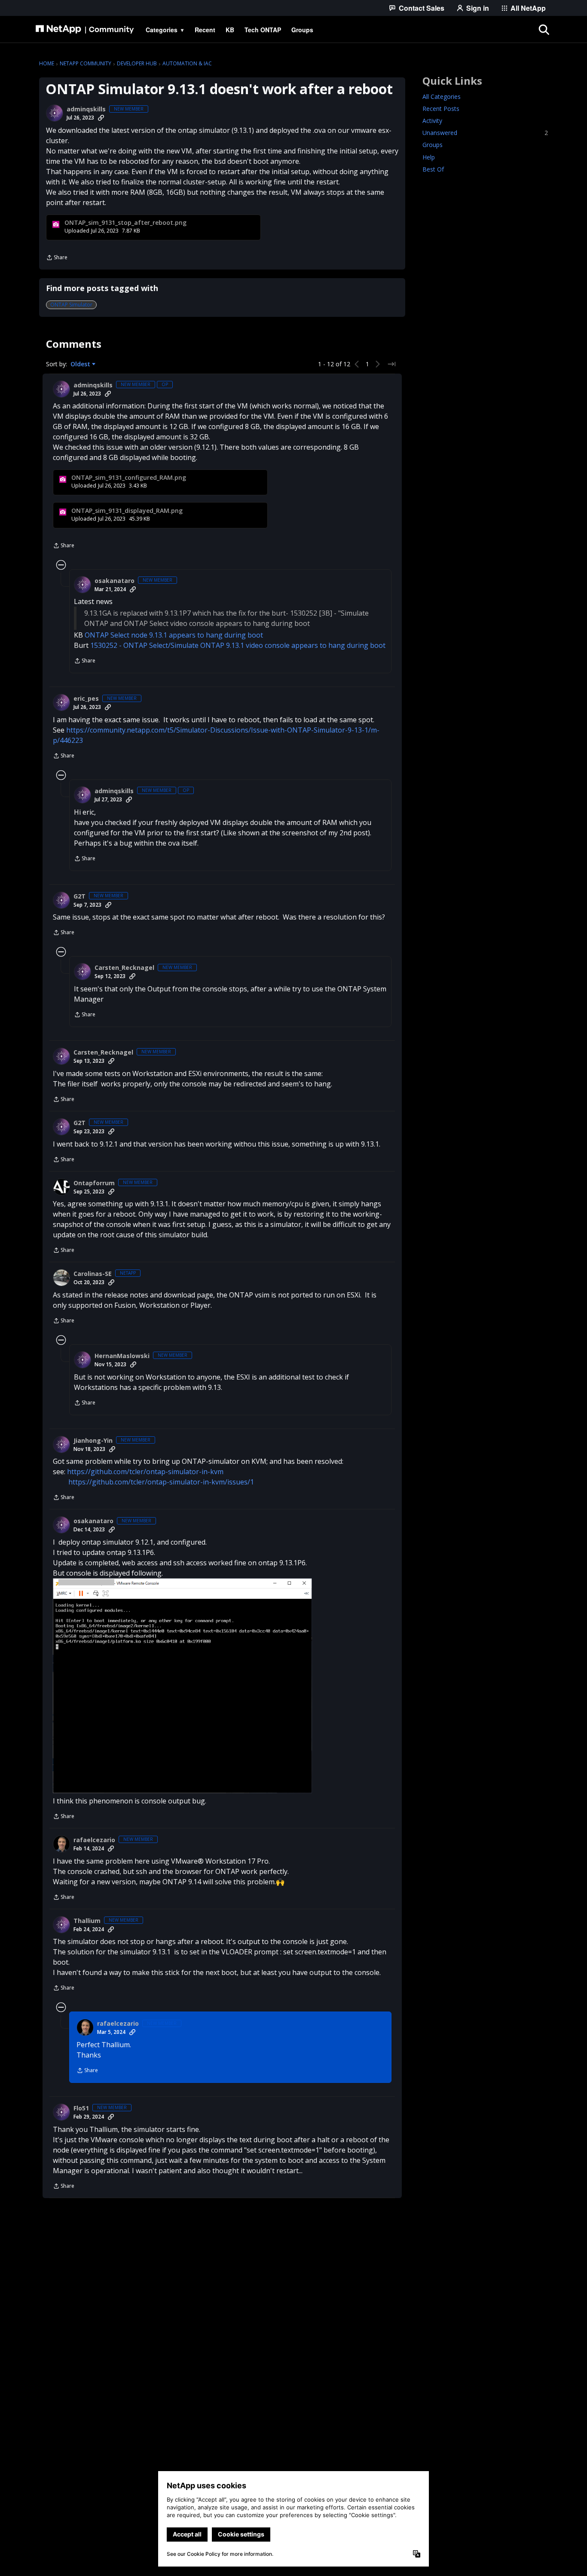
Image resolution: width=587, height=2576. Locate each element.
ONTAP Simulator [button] (71, 305)
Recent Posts (441, 109)
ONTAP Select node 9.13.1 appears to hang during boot (174, 635)
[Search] (544, 30)
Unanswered (485, 133)
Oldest (81, 364)
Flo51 (81, 2108)
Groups (433, 145)
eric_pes (86, 699)
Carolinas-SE (93, 1274)
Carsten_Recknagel (124, 968)
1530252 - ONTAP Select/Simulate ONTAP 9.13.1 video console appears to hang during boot (238, 645)
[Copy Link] (101, 118)
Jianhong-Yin (93, 1441)
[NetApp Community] (85, 30)
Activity (432, 121)
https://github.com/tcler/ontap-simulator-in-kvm (145, 1472)
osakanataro (115, 581)
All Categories (442, 97)
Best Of (433, 169)
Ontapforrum (94, 1183)
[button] (182, 1686)
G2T (79, 896)
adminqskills (86, 109)
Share (57, 258)
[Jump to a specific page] (391, 364)
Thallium (87, 1921)
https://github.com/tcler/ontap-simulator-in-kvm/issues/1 (161, 1482)
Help (429, 157)
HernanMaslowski (122, 1356)
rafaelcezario (94, 1840)
